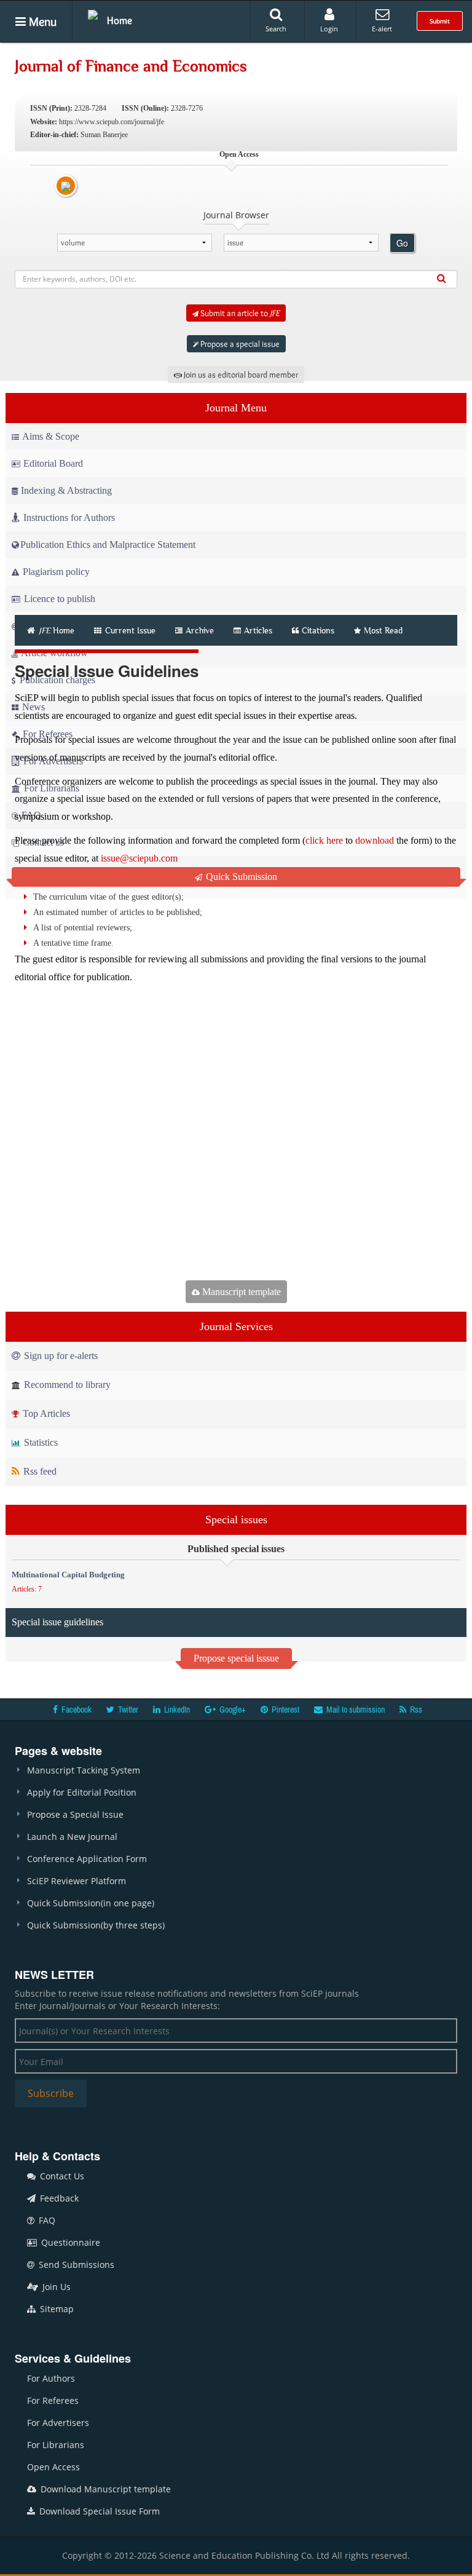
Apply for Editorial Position (82, 1792)
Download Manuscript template (104, 2489)
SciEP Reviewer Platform (77, 1881)
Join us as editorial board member (240, 375)
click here (324, 840)
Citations (318, 630)
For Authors (51, 2378)
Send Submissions (75, 2265)
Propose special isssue (236, 1658)
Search (276, 29)
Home (120, 20)
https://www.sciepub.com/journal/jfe (112, 122)
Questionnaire (69, 2242)
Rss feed (39, 1471)
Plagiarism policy (55, 572)
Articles (258, 630)
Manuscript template (240, 1292)
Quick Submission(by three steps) (96, 1925)
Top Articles (45, 1413)
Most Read (383, 630)
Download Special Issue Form (98, 2511)
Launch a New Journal (72, 1837)
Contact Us (61, 2176)
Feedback (58, 2198)
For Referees (53, 2400)
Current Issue (129, 630)
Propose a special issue (239, 344)
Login (329, 29)
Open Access (53, 2467)
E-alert (382, 29)
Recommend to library (66, 1385)
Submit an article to (239, 313)
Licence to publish (58, 599)
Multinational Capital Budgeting (68, 1575)
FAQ (46, 2220)
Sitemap (56, 2309)
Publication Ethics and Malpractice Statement (108, 545)
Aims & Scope (51, 436)
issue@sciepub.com (139, 858)
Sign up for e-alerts (60, 1356)
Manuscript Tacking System (84, 1770)
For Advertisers (58, 2423)
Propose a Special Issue (75, 1814)
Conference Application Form (87, 1859)
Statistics (40, 1442)
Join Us (55, 2287)
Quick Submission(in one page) (91, 1903)
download (375, 840)
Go (402, 243)
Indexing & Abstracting (66, 490)
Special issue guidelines (57, 1622)
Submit (440, 21)
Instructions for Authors (69, 517)
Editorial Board (53, 463)
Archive (200, 630)
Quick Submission (240, 877)
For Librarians (56, 2445)
